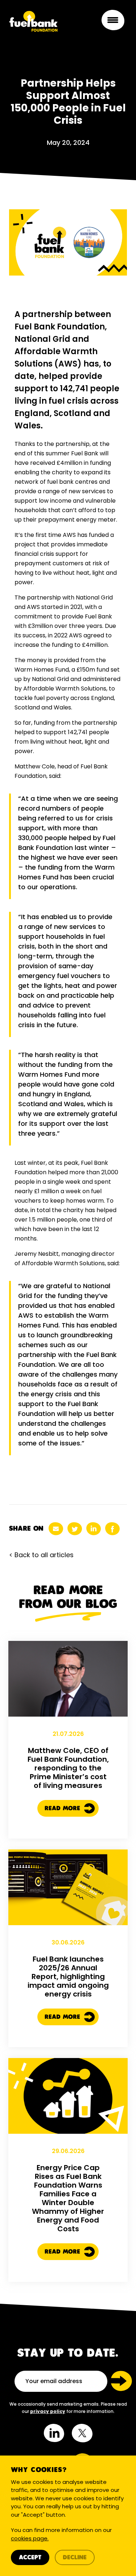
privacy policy (48, 2411)
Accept (30, 2558)
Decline (75, 2558)
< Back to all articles (41, 1555)
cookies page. (30, 2538)
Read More (63, 1809)
